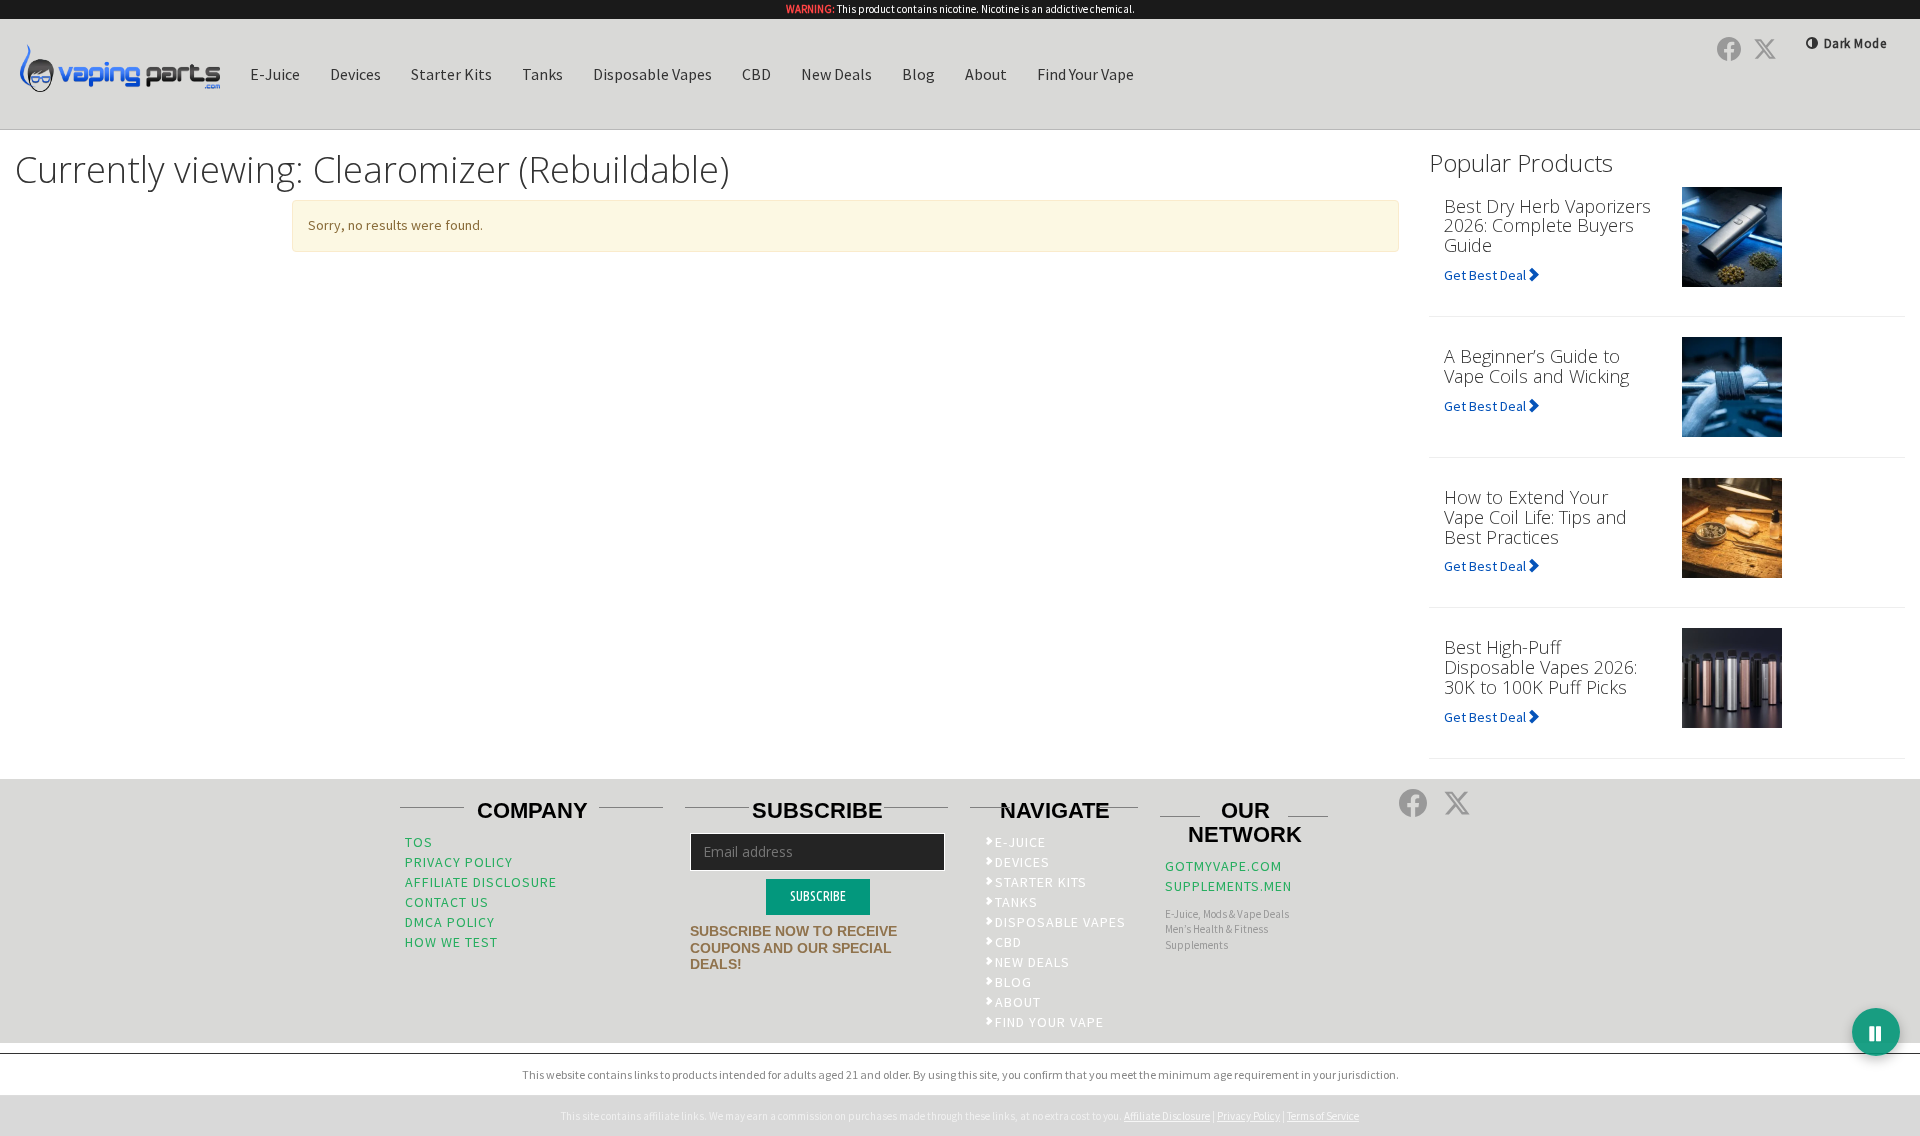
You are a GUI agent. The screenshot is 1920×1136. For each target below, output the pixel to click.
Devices (355, 74)
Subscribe (818, 896)
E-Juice (275, 74)
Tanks (542, 74)
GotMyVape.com (1223, 866)
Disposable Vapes (652, 74)
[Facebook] (1729, 49)
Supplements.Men (1228, 886)
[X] (1765, 49)
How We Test (451, 942)
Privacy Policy (459, 862)
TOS (419, 842)
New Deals (836, 74)
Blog (918, 74)
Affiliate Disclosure (481, 882)
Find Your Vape (1085, 74)
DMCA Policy (450, 922)
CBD (756, 74)
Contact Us (447, 902)
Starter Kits (451, 74)
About (986, 74)
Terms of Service (1323, 1116)
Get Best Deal (1485, 275)
